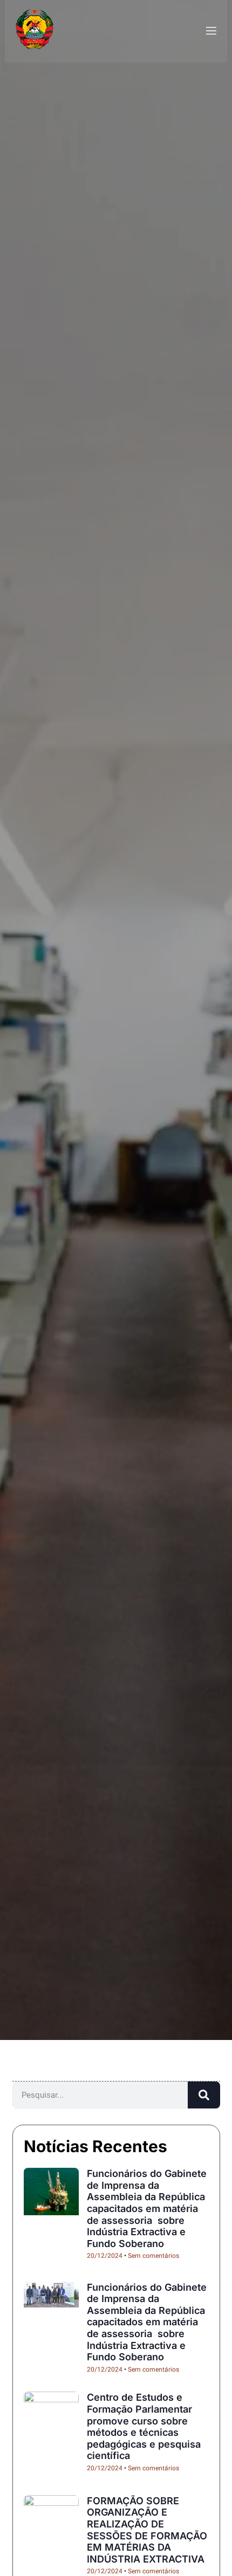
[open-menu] (210, 31)
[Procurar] (204, 2095)
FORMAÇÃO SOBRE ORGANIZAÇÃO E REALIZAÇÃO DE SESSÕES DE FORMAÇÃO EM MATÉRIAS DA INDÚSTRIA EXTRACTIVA (147, 2530)
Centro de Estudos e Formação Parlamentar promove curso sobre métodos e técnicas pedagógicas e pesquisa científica (144, 2426)
